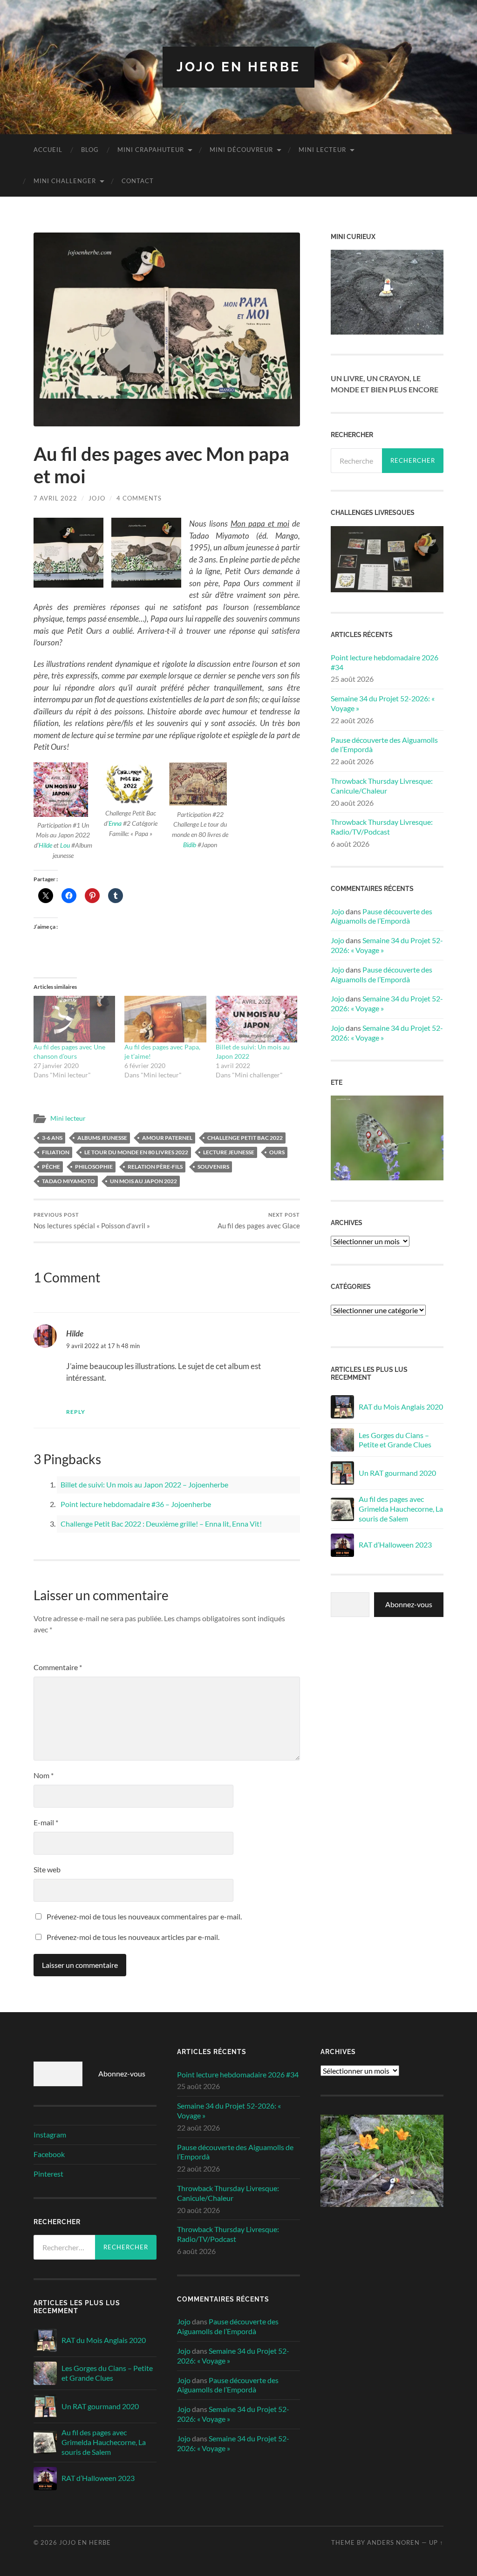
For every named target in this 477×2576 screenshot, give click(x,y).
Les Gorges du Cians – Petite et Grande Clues (395, 1440)
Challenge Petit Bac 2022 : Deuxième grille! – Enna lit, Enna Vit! (161, 1524)
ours (277, 1152)
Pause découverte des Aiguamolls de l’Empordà (384, 745)
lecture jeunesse (229, 1152)
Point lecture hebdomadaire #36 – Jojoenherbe (136, 1504)
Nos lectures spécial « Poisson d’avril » (92, 1221)
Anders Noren (393, 2542)
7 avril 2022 (55, 498)
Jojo (97, 498)
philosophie (94, 1167)
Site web (47, 1869)
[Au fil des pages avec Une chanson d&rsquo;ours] (74, 1019)
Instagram (50, 2134)
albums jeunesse (102, 1138)
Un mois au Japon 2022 (143, 1181)
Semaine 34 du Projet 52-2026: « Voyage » (383, 703)
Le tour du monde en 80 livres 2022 (136, 1152)
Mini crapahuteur (151, 150)
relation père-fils (155, 1167)
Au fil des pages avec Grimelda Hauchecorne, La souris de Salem (401, 1509)
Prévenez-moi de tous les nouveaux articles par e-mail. (133, 1937)
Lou (65, 845)
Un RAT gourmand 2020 (397, 1473)
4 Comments (139, 498)
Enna (115, 823)
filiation (56, 1152)
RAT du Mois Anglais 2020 (401, 1407)
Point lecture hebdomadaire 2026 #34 (385, 662)
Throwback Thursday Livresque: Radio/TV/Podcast (382, 827)
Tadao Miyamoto (68, 1181)
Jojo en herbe (238, 67)
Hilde (45, 845)
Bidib (190, 845)
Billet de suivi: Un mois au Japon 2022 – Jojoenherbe (144, 1484)
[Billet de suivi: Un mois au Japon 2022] (256, 1019)
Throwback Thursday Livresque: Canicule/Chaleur (382, 786)
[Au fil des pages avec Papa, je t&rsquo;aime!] (165, 1019)
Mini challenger (65, 181)
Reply (76, 1412)
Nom (44, 1775)
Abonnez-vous (409, 1604)
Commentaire (58, 1667)
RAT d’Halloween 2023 (395, 1545)
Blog (90, 150)
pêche (51, 1167)
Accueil (48, 150)
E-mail (46, 1822)
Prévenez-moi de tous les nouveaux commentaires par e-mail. (144, 1916)
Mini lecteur (322, 150)
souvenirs (213, 1167)
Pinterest (48, 2174)
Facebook (49, 2154)
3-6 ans (52, 1138)
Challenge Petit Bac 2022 (245, 1138)
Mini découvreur (241, 150)
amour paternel (167, 1138)
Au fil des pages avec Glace (259, 1221)
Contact (138, 181)
